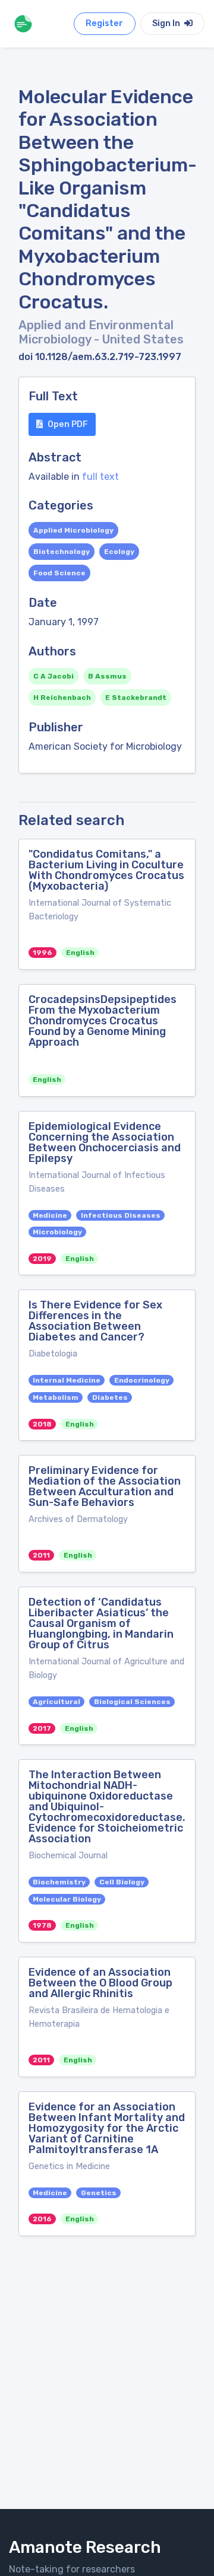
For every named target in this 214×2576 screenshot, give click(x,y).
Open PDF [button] (68, 424)
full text (100, 477)
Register (104, 23)
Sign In (167, 23)
